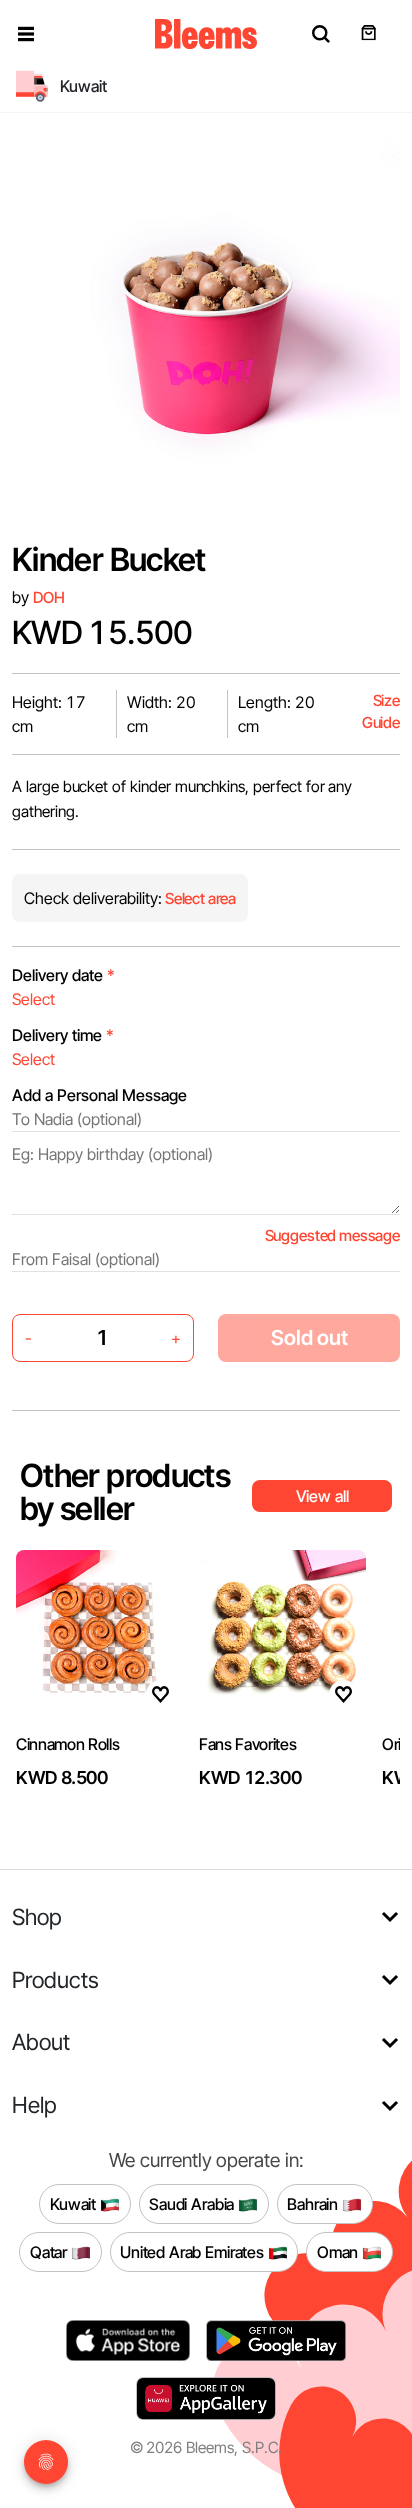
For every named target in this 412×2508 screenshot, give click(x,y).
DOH (49, 597)
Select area (199, 898)
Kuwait (75, 2203)
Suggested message (332, 1235)
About (41, 2041)
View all (322, 1496)
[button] (26, 34)
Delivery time (63, 1035)
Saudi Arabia (193, 2203)
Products (55, 1979)
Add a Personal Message (99, 1095)
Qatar (50, 2251)
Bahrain (314, 2203)
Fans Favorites (248, 1744)
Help (34, 2104)
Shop (37, 1916)
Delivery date (63, 975)
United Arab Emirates (194, 2251)
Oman (339, 2251)
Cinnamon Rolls (68, 1744)
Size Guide (381, 711)
